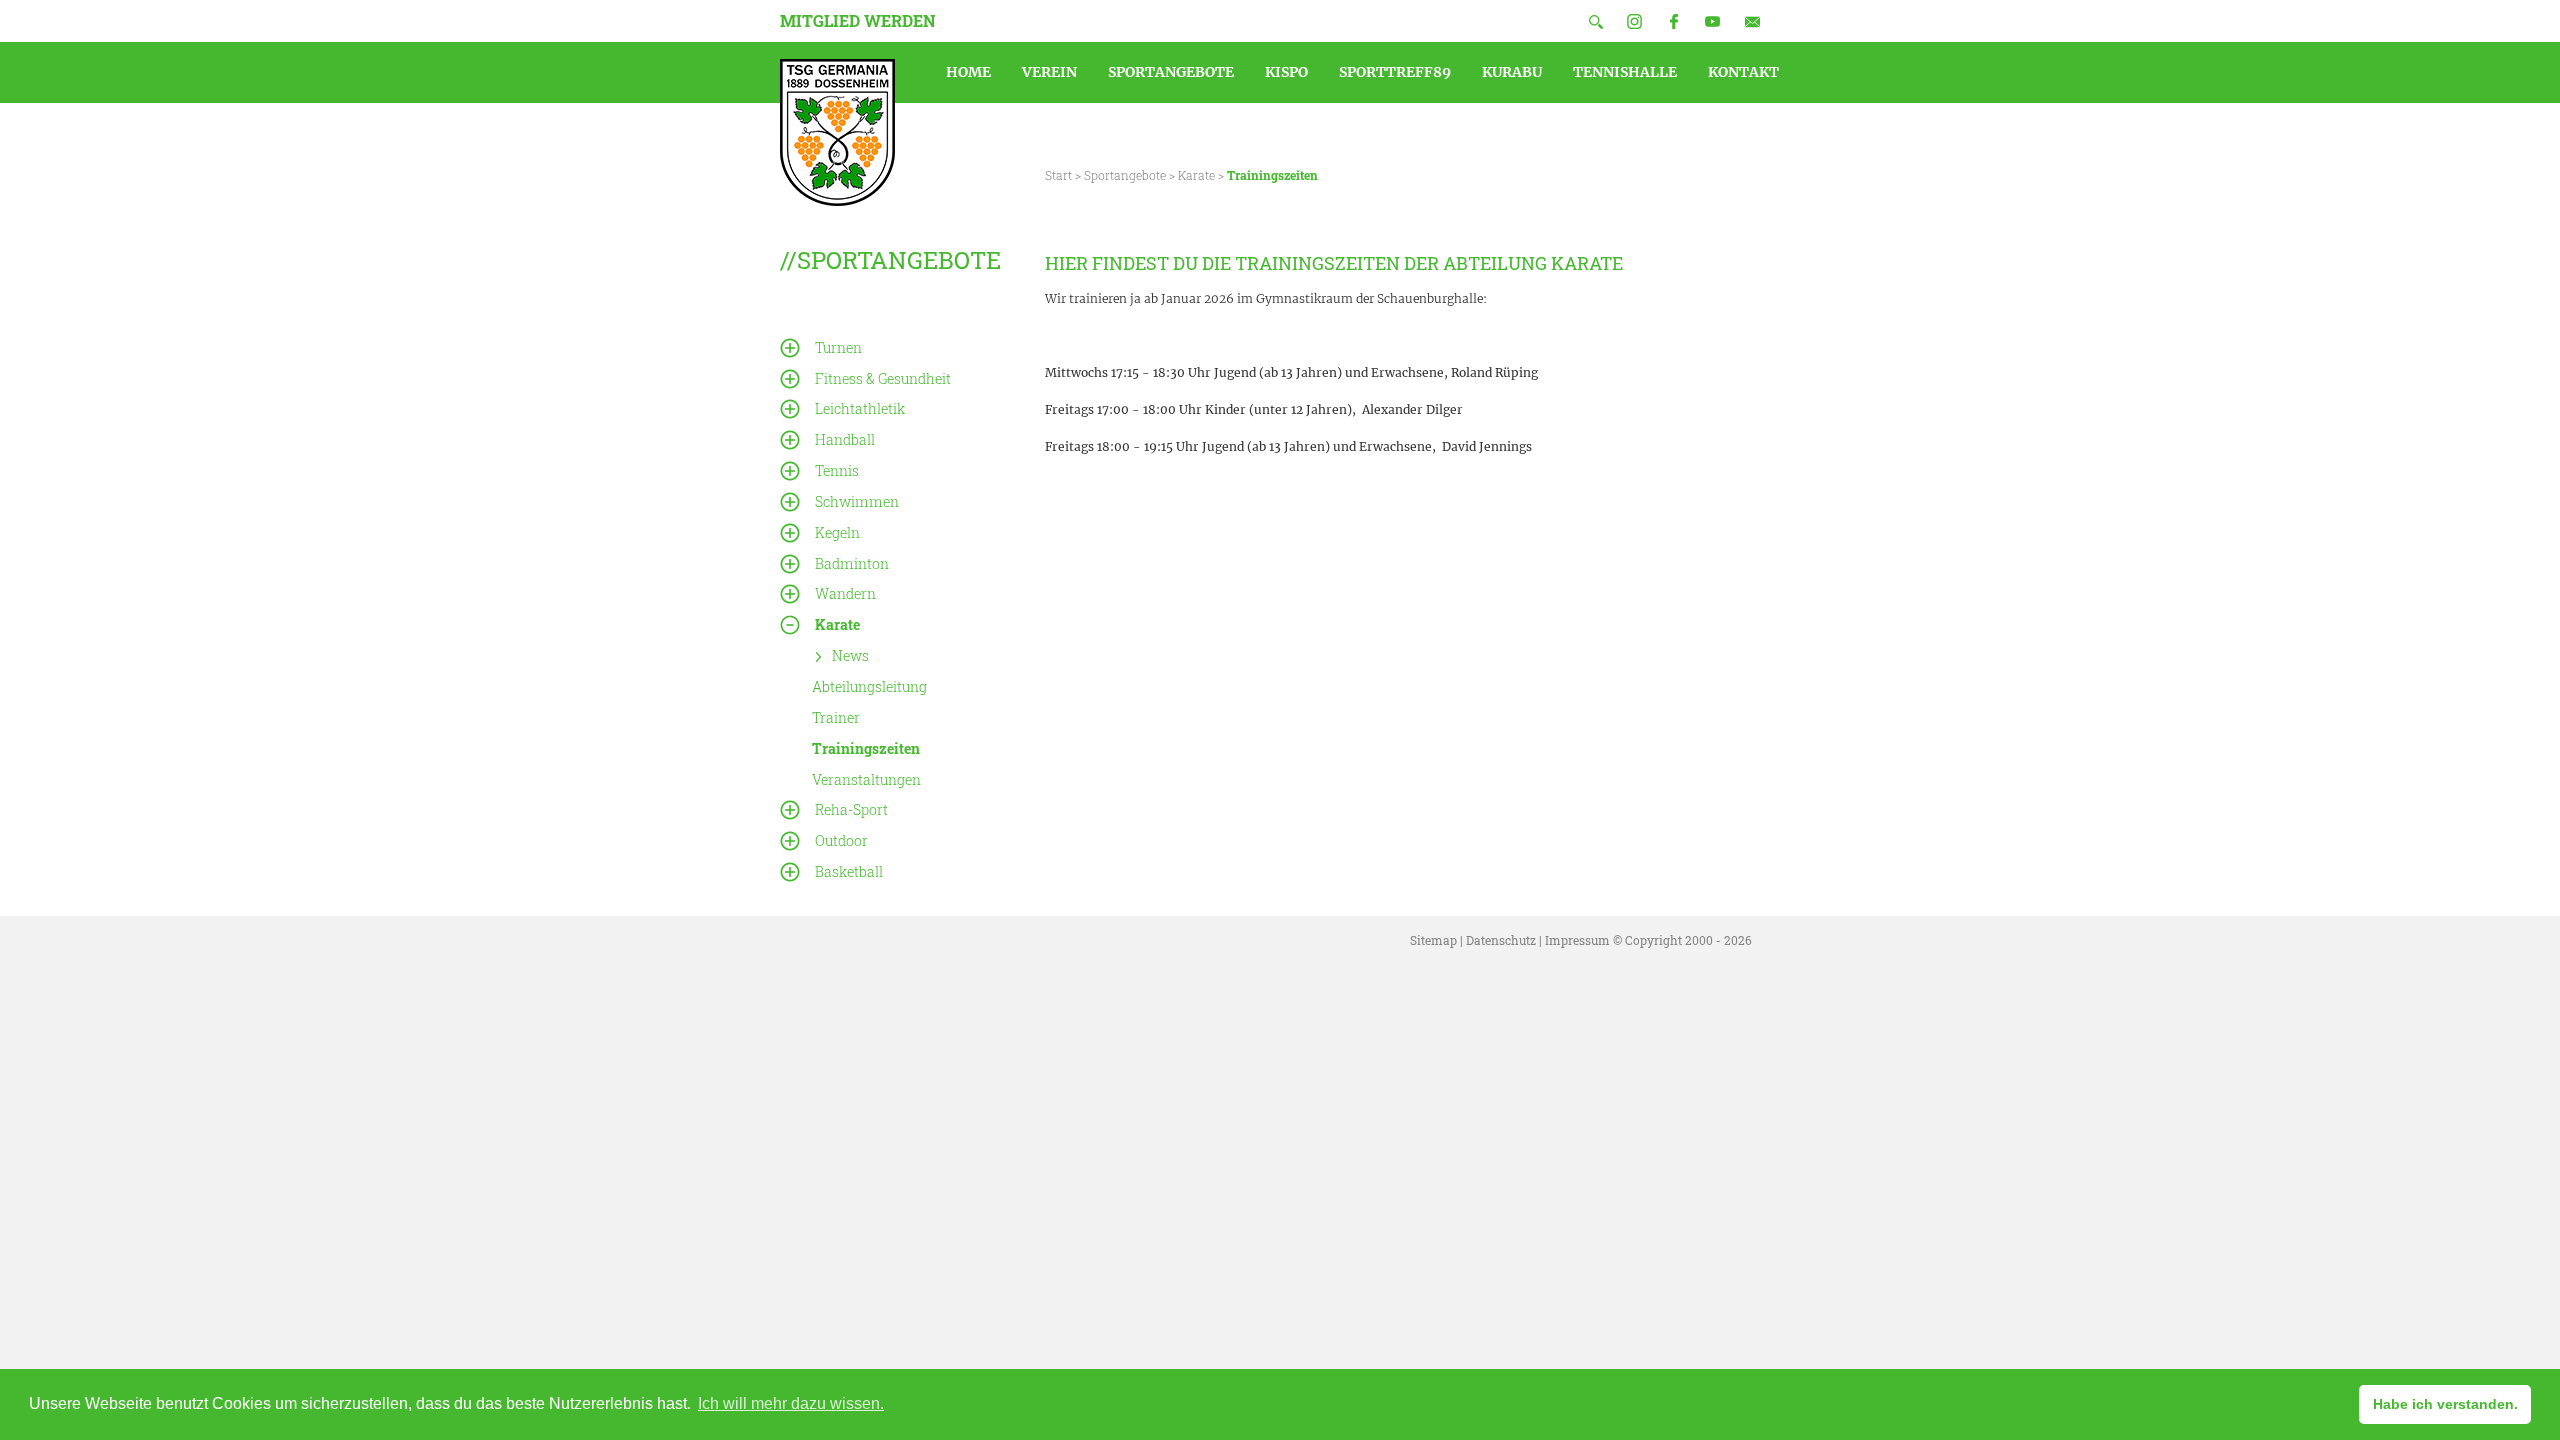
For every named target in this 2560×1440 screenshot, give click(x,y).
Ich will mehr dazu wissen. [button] (791, 1403)
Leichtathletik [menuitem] (860, 408)
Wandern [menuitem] (845, 593)
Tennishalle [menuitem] (1625, 72)
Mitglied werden (858, 20)
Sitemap (1433, 940)
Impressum (1577, 940)
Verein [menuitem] (1049, 72)
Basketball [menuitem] (849, 871)
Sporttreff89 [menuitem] (1395, 72)
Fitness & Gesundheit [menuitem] (883, 378)
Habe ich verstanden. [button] (2445, 1404)
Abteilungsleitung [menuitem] (869, 686)
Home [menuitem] (968, 72)
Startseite (837, 132)
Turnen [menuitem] (838, 347)
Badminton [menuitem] (852, 563)
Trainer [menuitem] (836, 717)
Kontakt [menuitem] (1743, 72)
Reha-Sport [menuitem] (851, 809)
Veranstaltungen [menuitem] (866, 778)
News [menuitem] (850, 655)
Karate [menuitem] (837, 624)
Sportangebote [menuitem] (1171, 72)
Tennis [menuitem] (837, 470)
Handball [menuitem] (845, 439)
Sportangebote (1125, 175)
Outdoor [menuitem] (841, 840)
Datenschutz (1501, 940)
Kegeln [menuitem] (837, 532)
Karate (1196, 175)
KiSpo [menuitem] (1286, 72)
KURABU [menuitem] (1512, 72)
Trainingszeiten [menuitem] (866, 748)
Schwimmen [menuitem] (857, 501)
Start (1058, 175)
